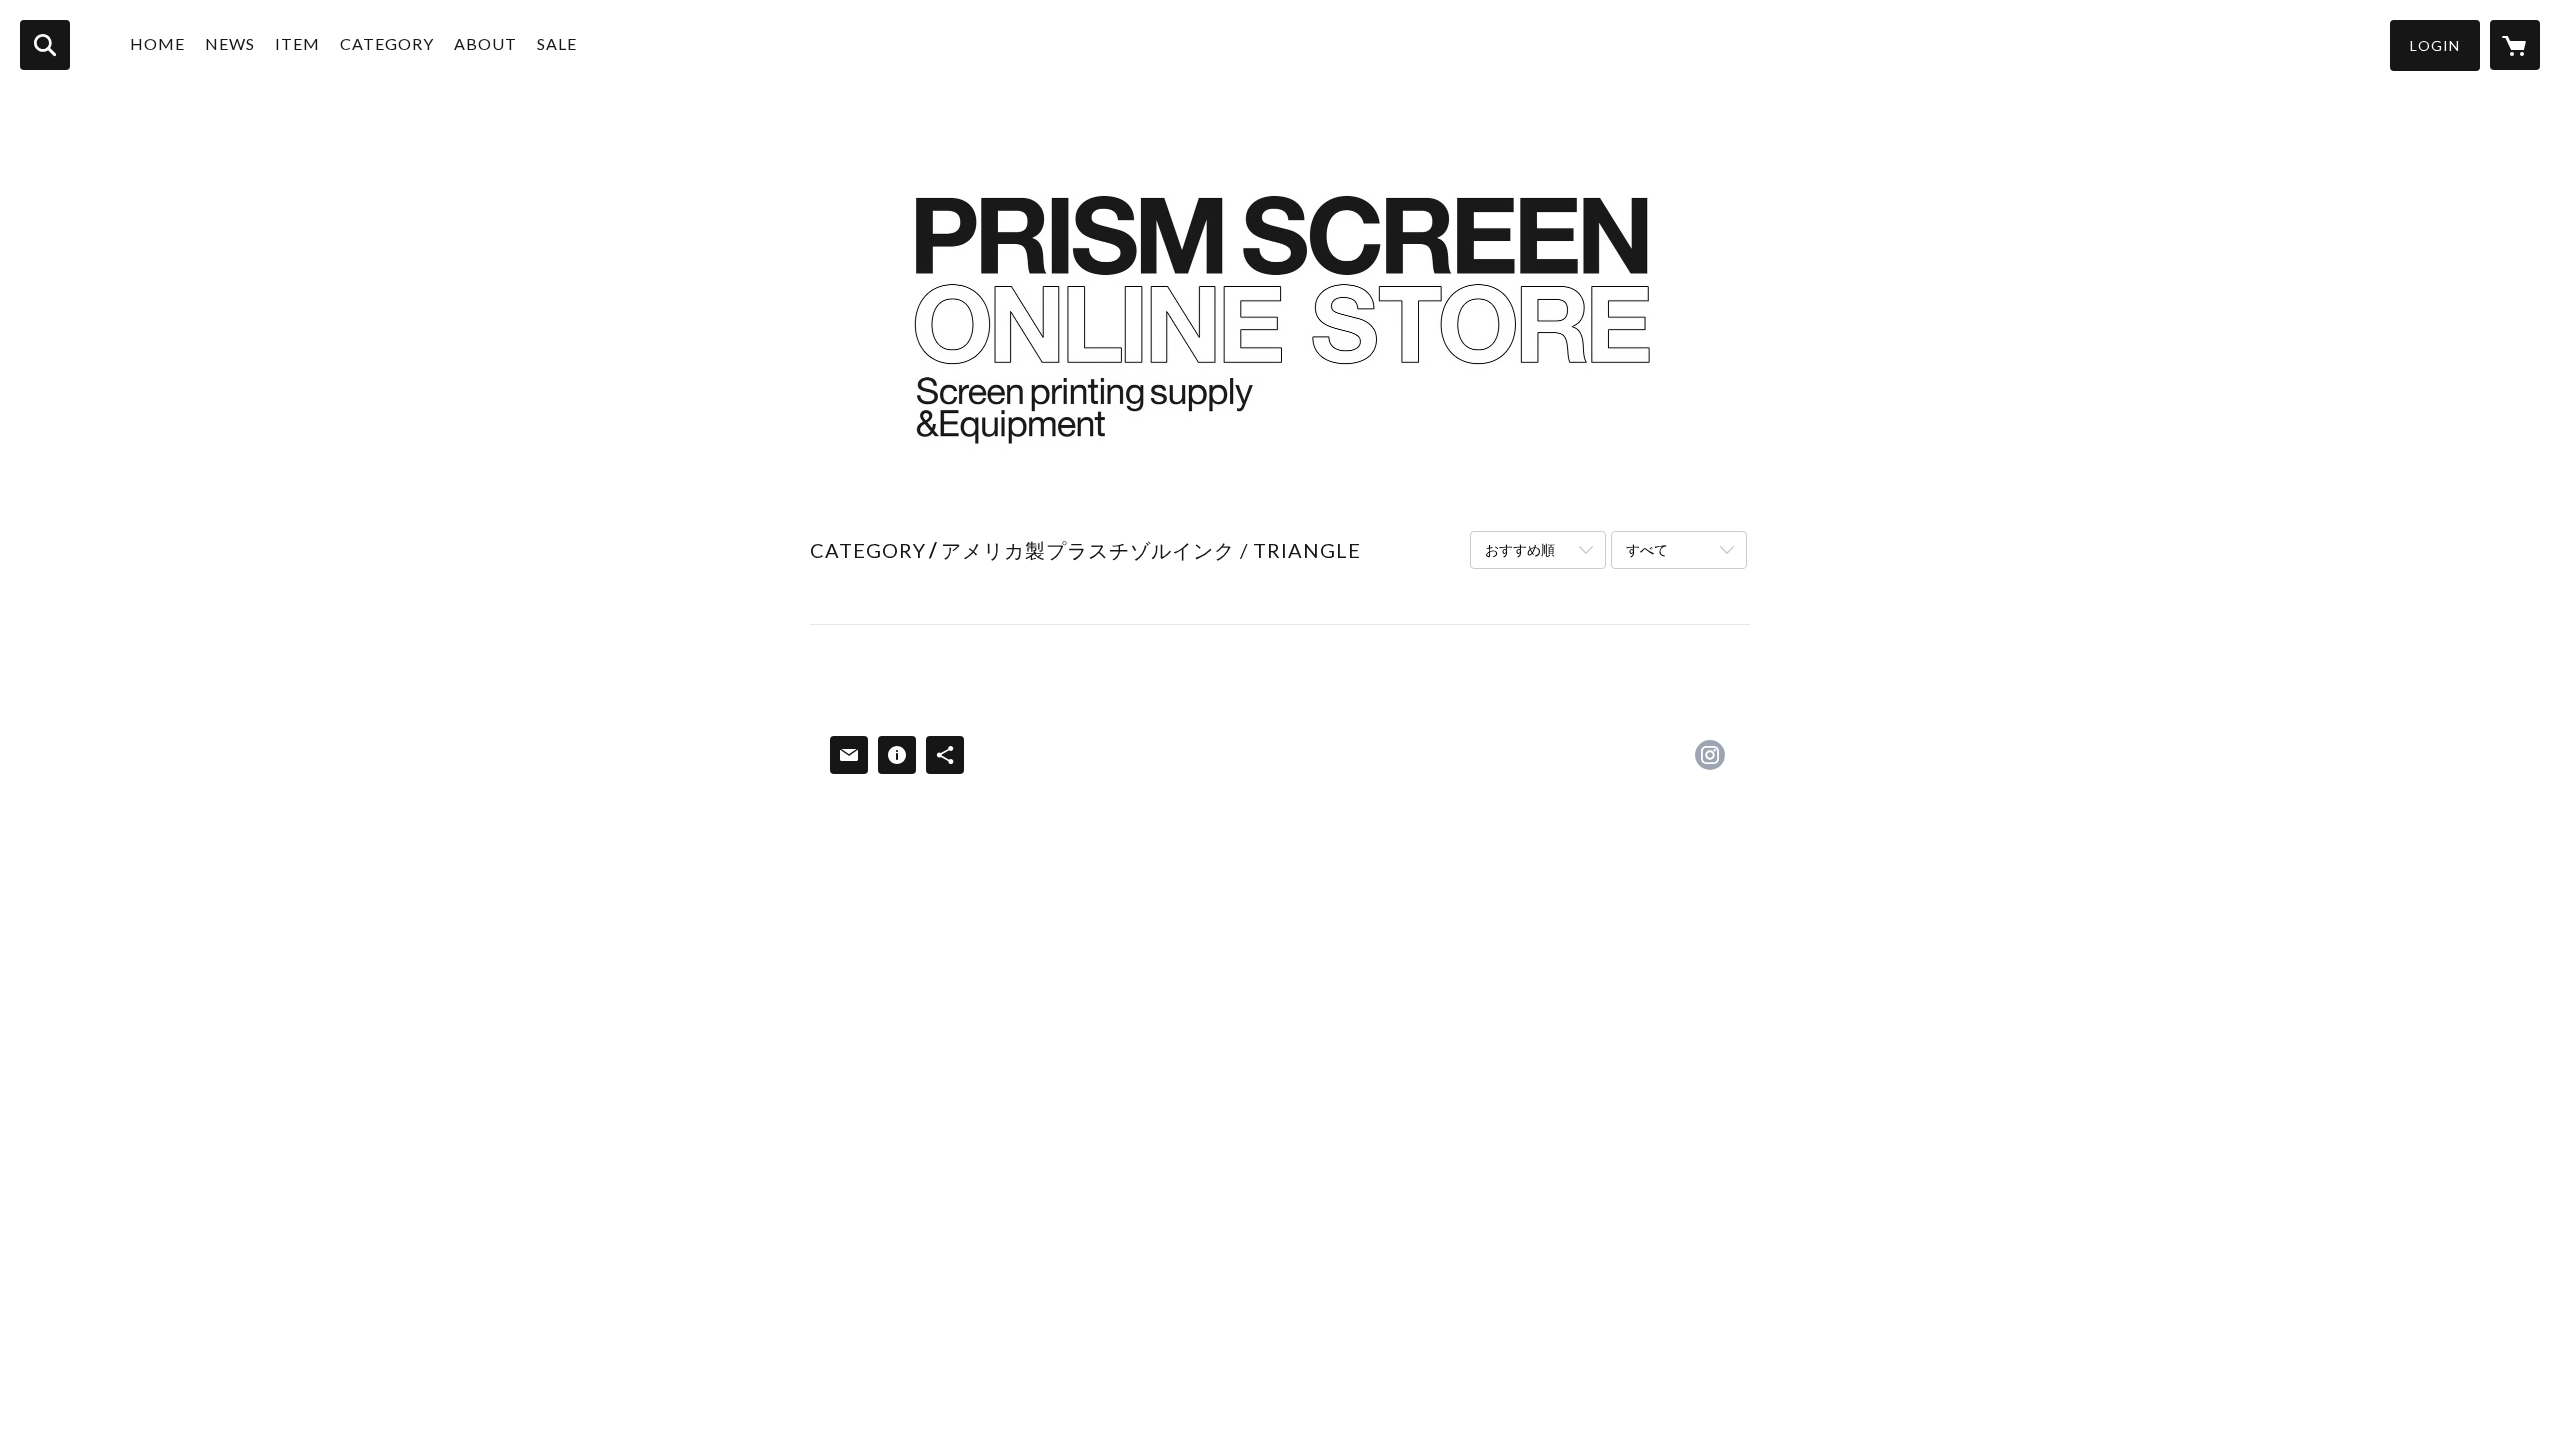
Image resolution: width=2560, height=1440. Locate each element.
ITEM (297, 43)
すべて (1647, 549)
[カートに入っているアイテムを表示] (2515, 45)
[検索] (45, 45)
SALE (557, 43)
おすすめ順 (1520, 549)
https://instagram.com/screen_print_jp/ (1710, 755)
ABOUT (485, 43)
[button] (2435, 45)
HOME (157, 43)
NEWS (230, 43)
